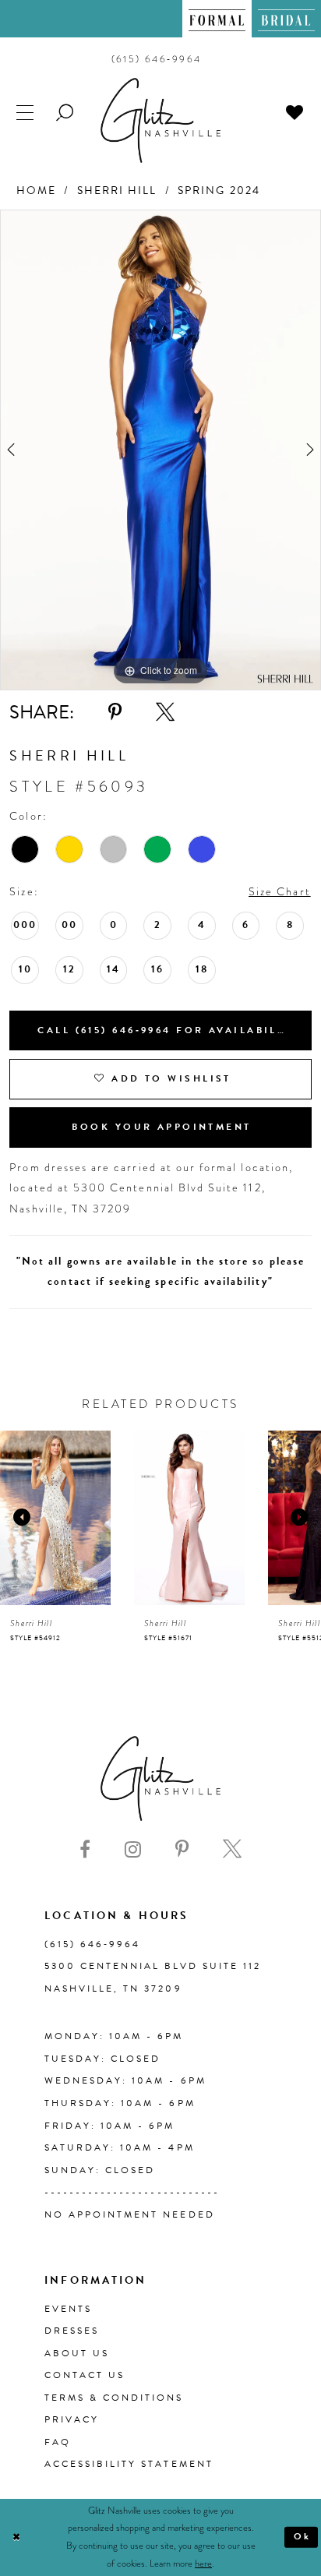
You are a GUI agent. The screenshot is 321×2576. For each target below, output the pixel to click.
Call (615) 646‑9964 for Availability (168, 1030)
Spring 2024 (219, 191)
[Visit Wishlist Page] (296, 112)
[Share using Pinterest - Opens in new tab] (115, 712)
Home (36, 191)
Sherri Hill (117, 191)
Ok (303, 2536)
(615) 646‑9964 (92, 1944)
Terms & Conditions (114, 2398)
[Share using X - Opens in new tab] (165, 712)
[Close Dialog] (16, 2537)
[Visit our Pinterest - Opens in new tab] (182, 1849)
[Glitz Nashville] (160, 120)
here (203, 2564)
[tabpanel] (160, 450)
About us (77, 2353)
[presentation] (55, 1518)
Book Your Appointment (161, 1127)
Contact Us (85, 2375)
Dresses (72, 2331)
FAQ (58, 2442)
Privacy (72, 2419)
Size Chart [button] (280, 892)
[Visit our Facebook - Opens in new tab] (85, 1849)
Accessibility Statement (129, 2464)
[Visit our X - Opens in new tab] (232, 1849)
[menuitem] (217, 19)
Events (68, 2309)
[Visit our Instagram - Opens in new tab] (133, 1849)
